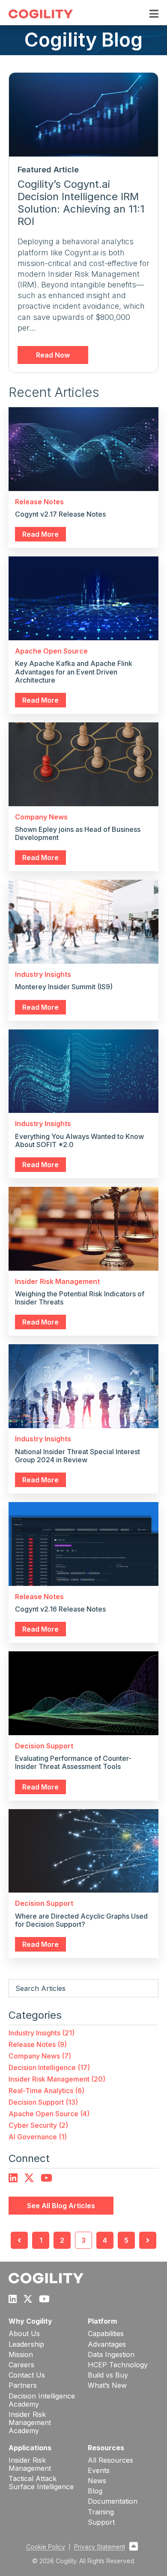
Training (101, 2512)
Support (101, 2522)
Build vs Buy (108, 2375)
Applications (30, 2448)
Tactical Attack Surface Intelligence (41, 2483)
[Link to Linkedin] (13, 2299)
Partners (23, 2385)
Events (99, 2471)
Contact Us (27, 2375)
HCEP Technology (118, 2365)
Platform (102, 2321)
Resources (106, 2448)
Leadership (26, 2344)
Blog (95, 2491)
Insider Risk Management (30, 2464)
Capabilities (106, 2334)
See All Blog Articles (61, 2206)
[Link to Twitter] (29, 2178)
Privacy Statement (100, 2547)
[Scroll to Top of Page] (134, 2547)
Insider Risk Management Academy (30, 2423)
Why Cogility (30, 2321)
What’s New (107, 2385)
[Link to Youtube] (46, 2178)
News (97, 2481)
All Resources (110, 2460)
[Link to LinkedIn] (13, 2178)
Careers (21, 2365)
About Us (24, 2334)
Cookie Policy (46, 2547)
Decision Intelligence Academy (42, 2400)
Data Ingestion (111, 2355)
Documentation (113, 2501)
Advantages (107, 2344)
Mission (21, 2355)
